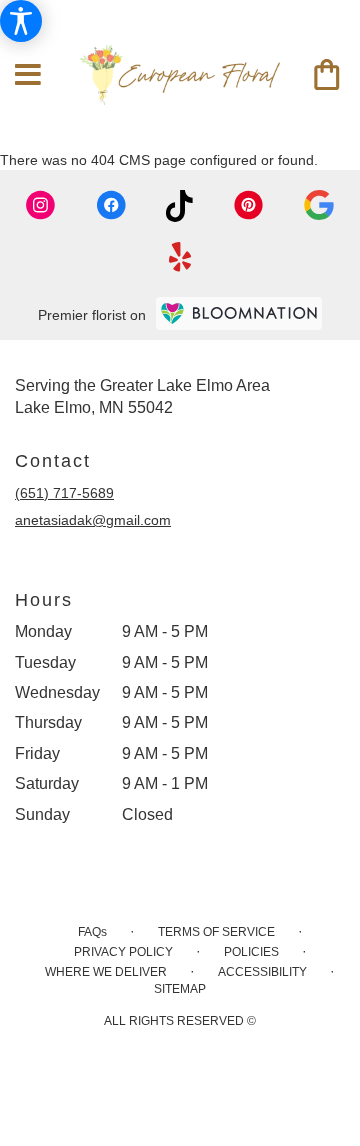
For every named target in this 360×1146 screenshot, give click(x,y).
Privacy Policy (123, 952)
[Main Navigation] (28, 75)
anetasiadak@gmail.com (93, 520)
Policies (251, 952)
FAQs (92, 932)
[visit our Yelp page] (180, 257)
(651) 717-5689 (64, 493)
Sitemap (180, 989)
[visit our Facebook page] (111, 206)
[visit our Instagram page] (41, 206)
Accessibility (262, 972)
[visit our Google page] (319, 206)
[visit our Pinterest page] (249, 206)
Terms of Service (216, 932)
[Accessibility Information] (21, 21)
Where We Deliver (106, 972)
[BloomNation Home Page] (239, 313)
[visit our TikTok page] (179, 206)
